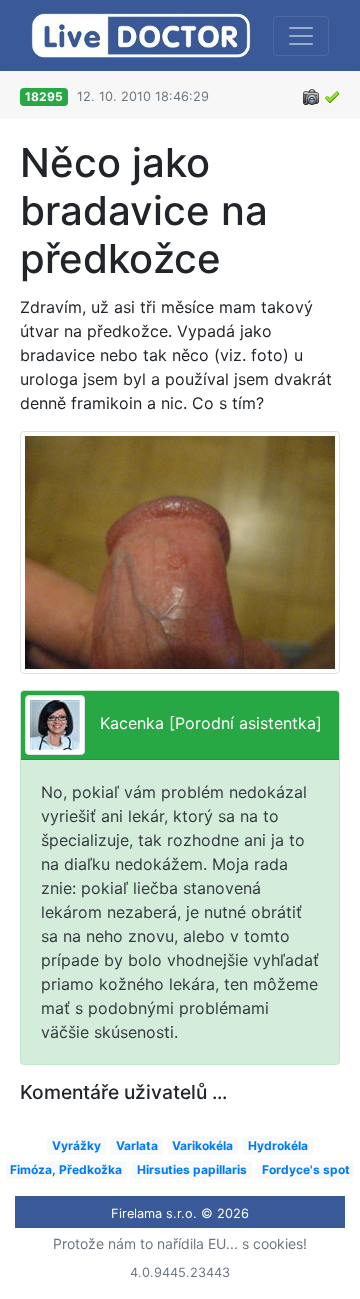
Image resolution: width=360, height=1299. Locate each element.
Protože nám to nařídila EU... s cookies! (180, 1243)
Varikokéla (202, 1145)
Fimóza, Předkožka (66, 1169)
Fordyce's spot (306, 1169)
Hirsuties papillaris (192, 1169)
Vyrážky (76, 1145)
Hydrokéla (278, 1145)
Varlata (137, 1145)
